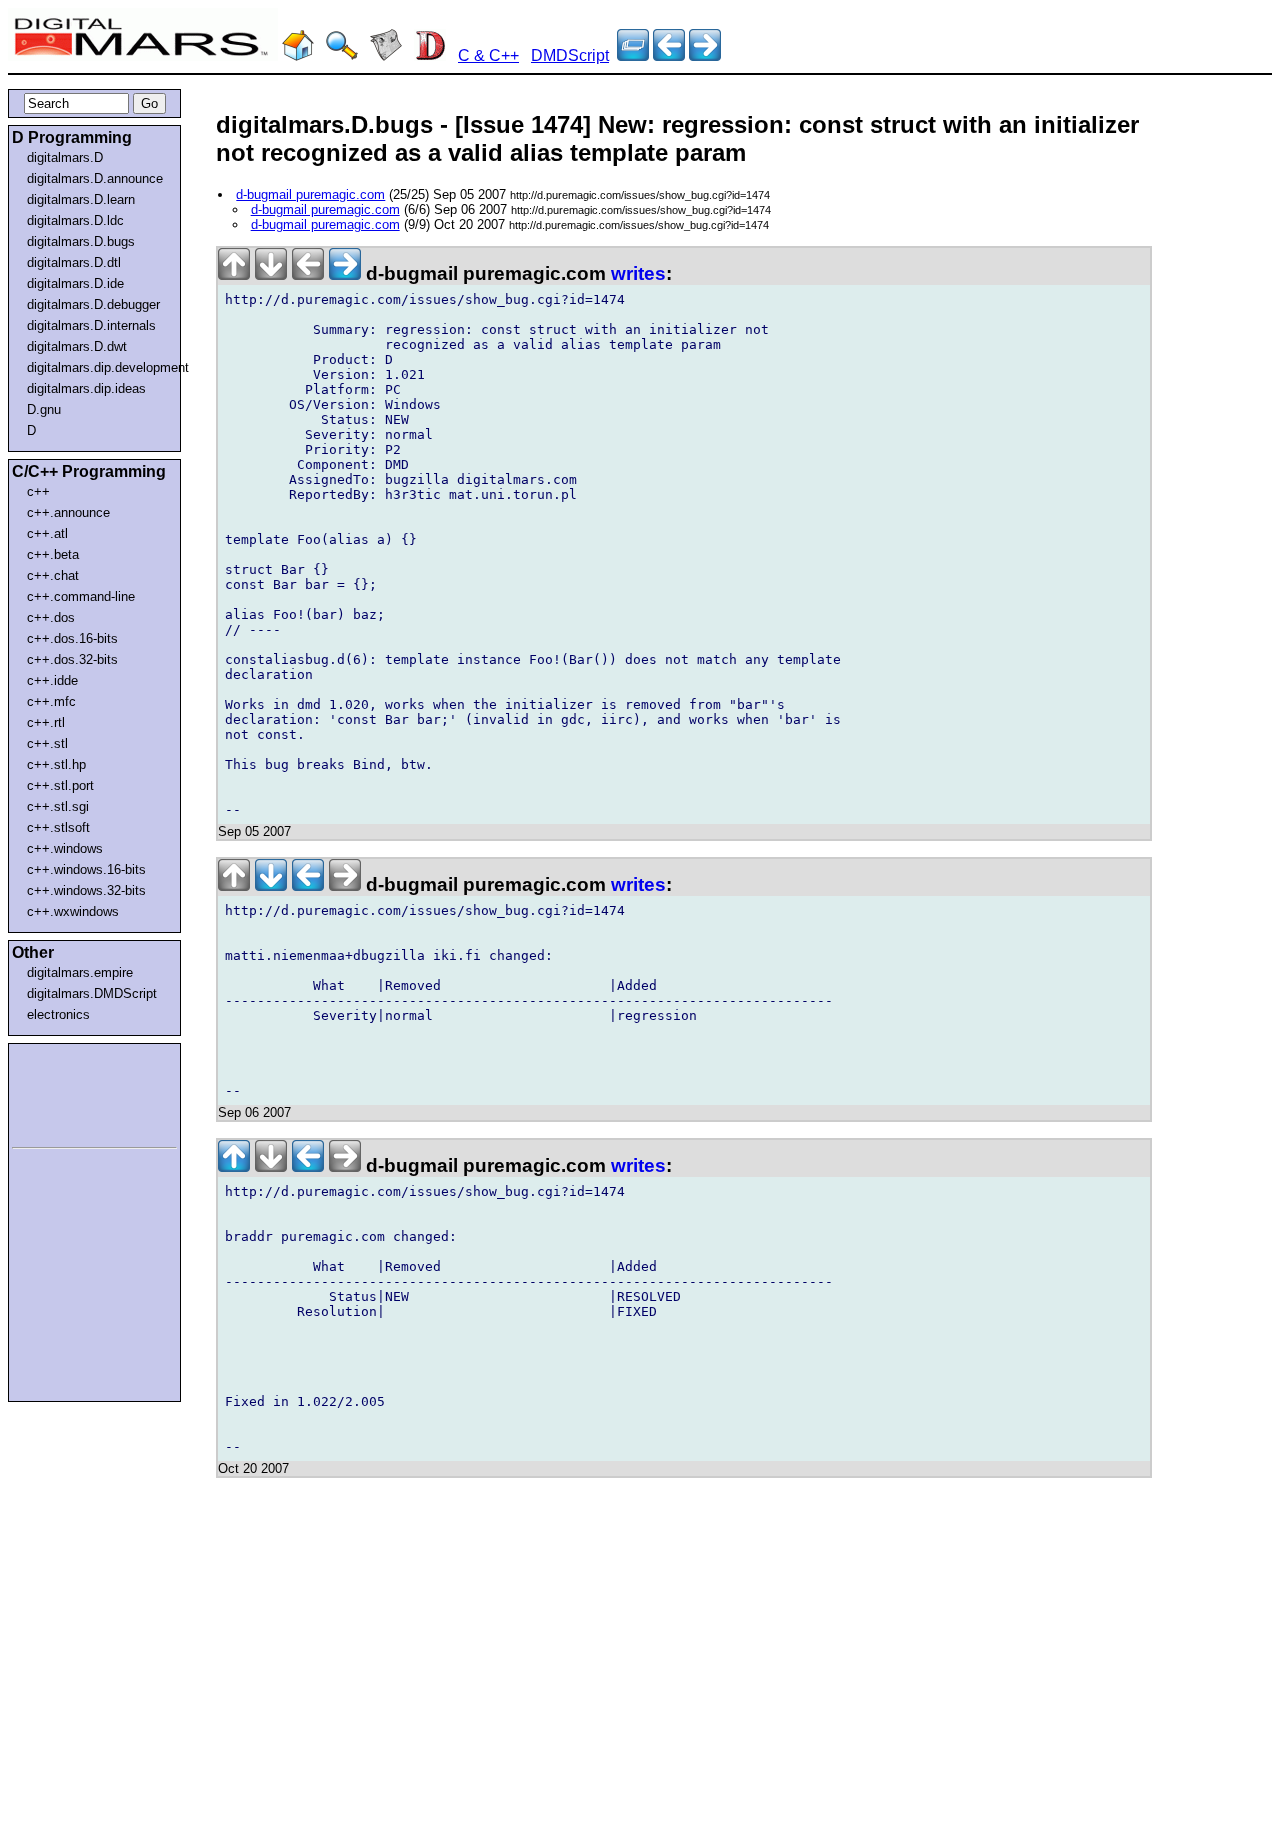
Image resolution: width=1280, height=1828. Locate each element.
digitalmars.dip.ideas (86, 388)
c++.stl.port (60, 785)
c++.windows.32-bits (86, 890)
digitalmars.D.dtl (74, 262)
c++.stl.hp (56, 764)
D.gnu (44, 409)
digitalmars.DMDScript (92, 993)
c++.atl (47, 533)
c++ (38, 491)
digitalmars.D (65, 157)
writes (638, 273)
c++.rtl (46, 722)
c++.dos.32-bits (72, 659)
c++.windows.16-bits (86, 869)
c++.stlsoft (58, 827)
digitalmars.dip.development (98, 367)
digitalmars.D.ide (75, 283)
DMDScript (570, 55)
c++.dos (51, 617)
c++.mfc (51, 701)
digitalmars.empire (80, 972)
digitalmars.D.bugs (81, 241)
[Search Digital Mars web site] (342, 55)
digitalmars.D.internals (91, 325)
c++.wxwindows (73, 911)
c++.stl (47, 743)
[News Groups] (386, 55)
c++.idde (52, 680)
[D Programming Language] (430, 55)
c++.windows (65, 848)
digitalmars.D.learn (81, 199)
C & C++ (488, 55)
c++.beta (53, 554)
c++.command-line (81, 596)
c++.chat (53, 575)
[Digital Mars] (298, 55)
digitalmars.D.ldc (75, 220)
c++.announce (68, 512)
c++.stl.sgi (58, 806)
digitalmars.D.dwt (77, 346)
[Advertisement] (72, 1092)
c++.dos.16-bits (72, 638)
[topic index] (633, 55)
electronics (58, 1014)
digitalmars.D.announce (95, 178)
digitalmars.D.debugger (93, 304)
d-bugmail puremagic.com (310, 194)
